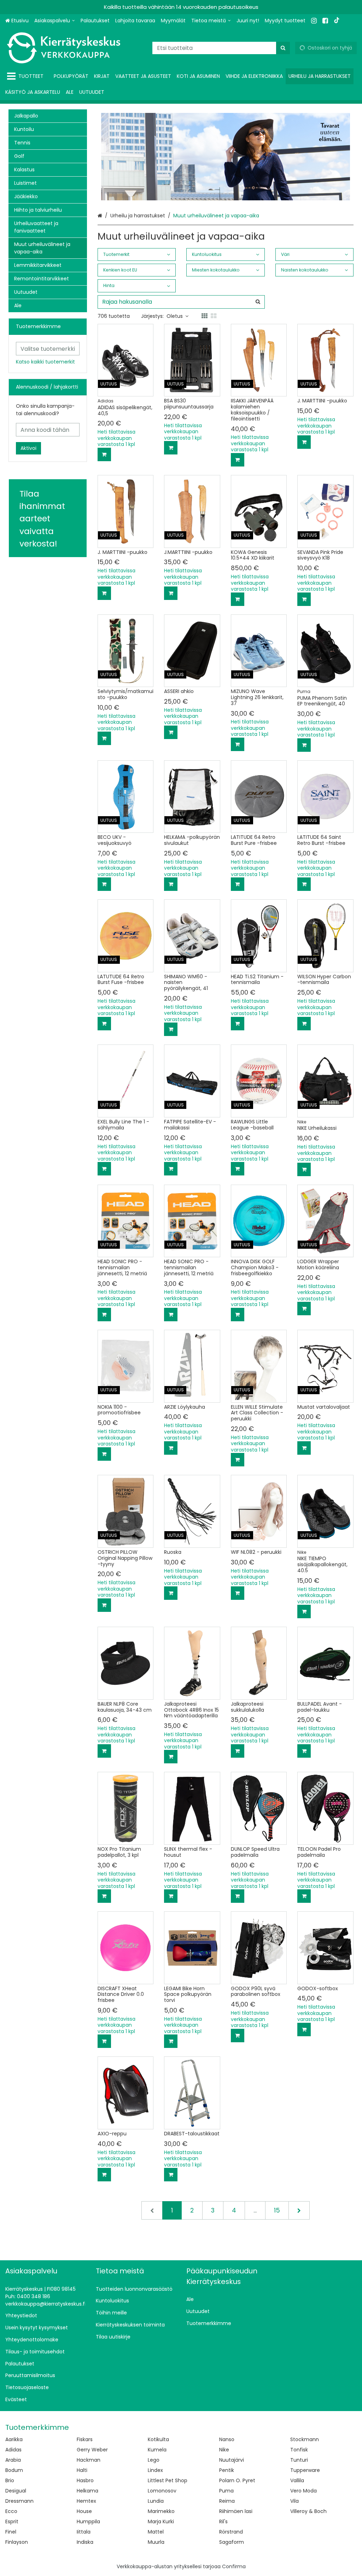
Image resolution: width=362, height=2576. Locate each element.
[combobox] (221, 48)
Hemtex (86, 2501)
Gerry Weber (92, 2450)
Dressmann (19, 2501)
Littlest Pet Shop (168, 2480)
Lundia (156, 2501)
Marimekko (161, 2511)
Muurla (156, 2542)
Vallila (297, 2480)
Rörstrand (231, 2532)
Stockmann (305, 2439)
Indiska (85, 2542)
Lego (154, 2460)
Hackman (89, 2460)
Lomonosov (162, 2491)
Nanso (227, 2439)
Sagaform (232, 2542)
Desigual (16, 2491)
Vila (294, 2501)
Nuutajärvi (232, 2460)
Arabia (13, 2460)
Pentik (227, 2470)
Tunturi (299, 2460)
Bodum (14, 2470)
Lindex (155, 2470)
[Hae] (283, 48)
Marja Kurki (161, 2521)
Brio (10, 2480)
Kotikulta (158, 2439)
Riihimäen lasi (236, 2511)
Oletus (175, 316)
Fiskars (85, 2439)
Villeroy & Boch (308, 2511)
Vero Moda (303, 2491)
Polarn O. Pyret (237, 2480)
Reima (227, 2501)
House (84, 2511)
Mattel (156, 2532)
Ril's (223, 2521)
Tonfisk (299, 2450)
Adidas (13, 2450)
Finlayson (17, 2542)
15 (277, 2210)
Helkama (87, 2491)
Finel (11, 2532)
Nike (224, 2450)
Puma (226, 2491)
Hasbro (85, 2480)
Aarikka (14, 2439)
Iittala (84, 2532)
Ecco (11, 2511)
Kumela (157, 2450)
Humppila (88, 2521)
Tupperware (305, 2470)
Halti (82, 2470)
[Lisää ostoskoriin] (104, 454)
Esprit (12, 2521)
